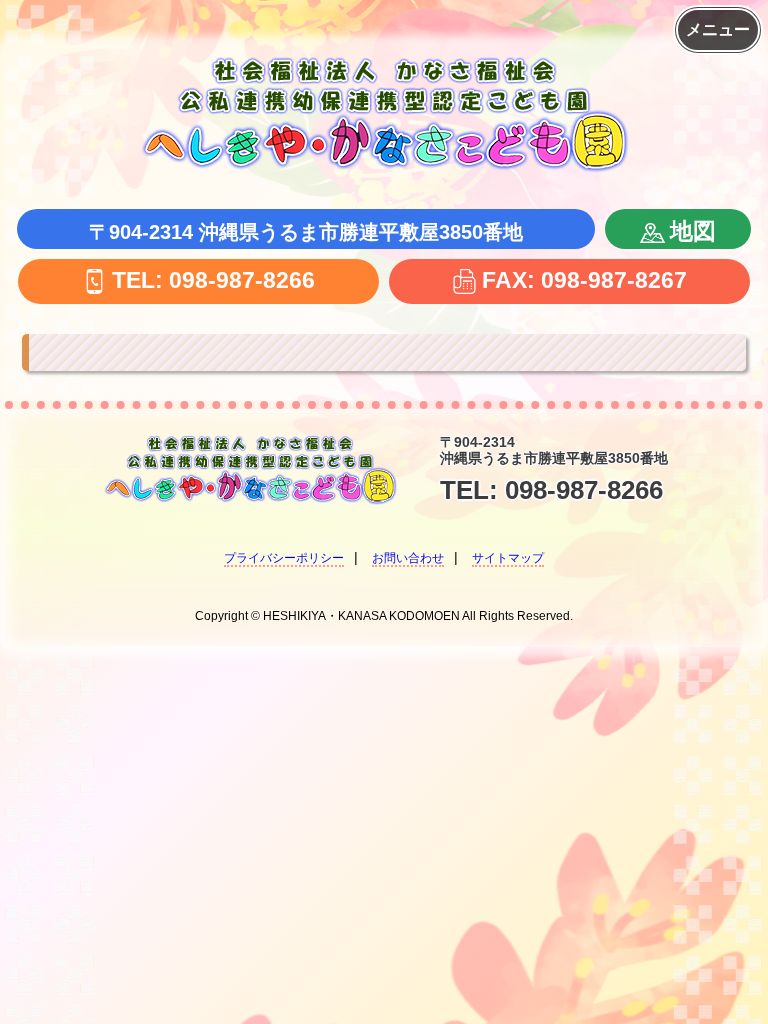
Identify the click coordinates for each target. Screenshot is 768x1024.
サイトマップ (508, 558)
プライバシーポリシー (284, 558)
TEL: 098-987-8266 (213, 279)
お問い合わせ (408, 558)
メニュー (718, 29)
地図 (693, 231)
